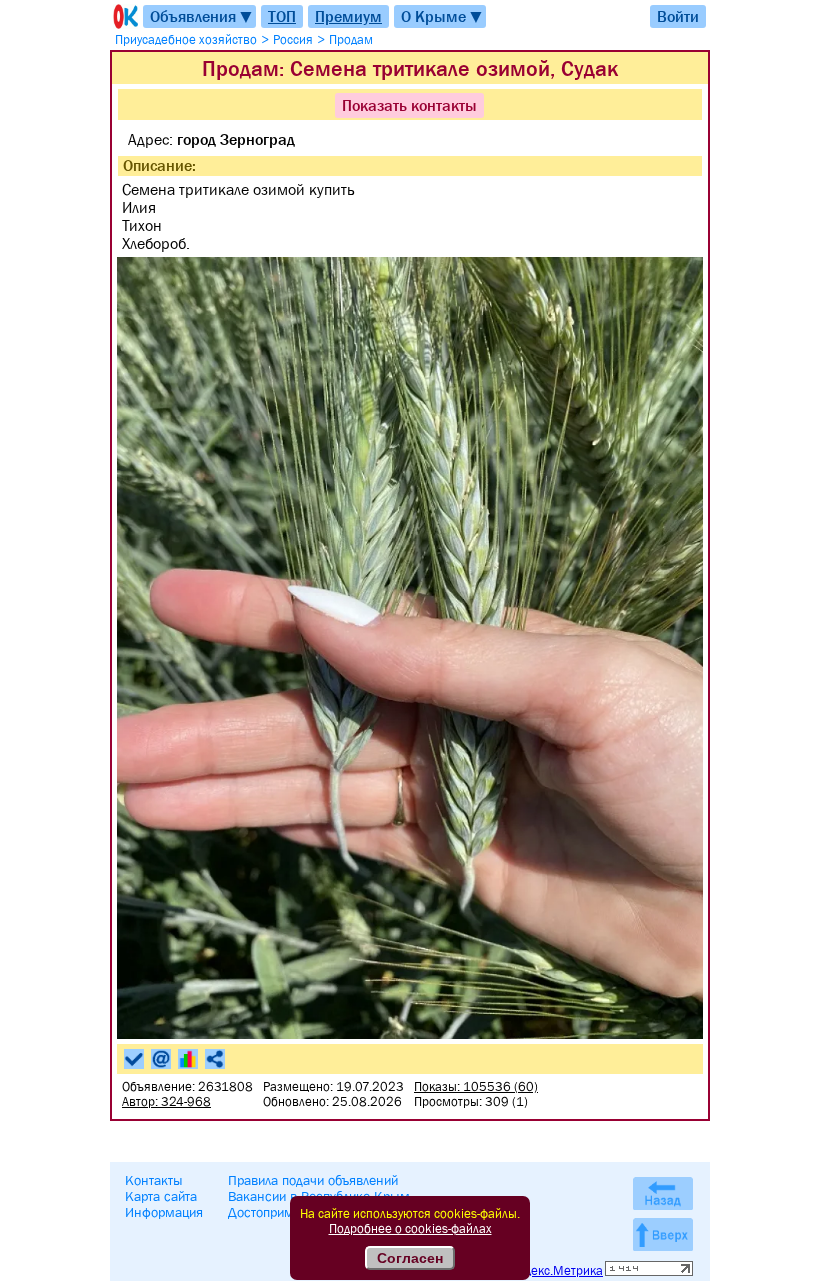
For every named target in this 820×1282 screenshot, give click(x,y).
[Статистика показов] (188, 1059)
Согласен (410, 1258)
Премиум (348, 16)
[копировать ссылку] (215, 1059)
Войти (678, 16)
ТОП (282, 16)
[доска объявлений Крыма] (124, 16)
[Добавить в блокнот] (134, 1059)
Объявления (202, 16)
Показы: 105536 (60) (476, 1086)
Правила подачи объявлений (313, 1180)
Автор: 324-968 (166, 1101)
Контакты (154, 1180)
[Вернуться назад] (663, 1193)
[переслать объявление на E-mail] (161, 1059)
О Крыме (442, 16)
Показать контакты (409, 105)
